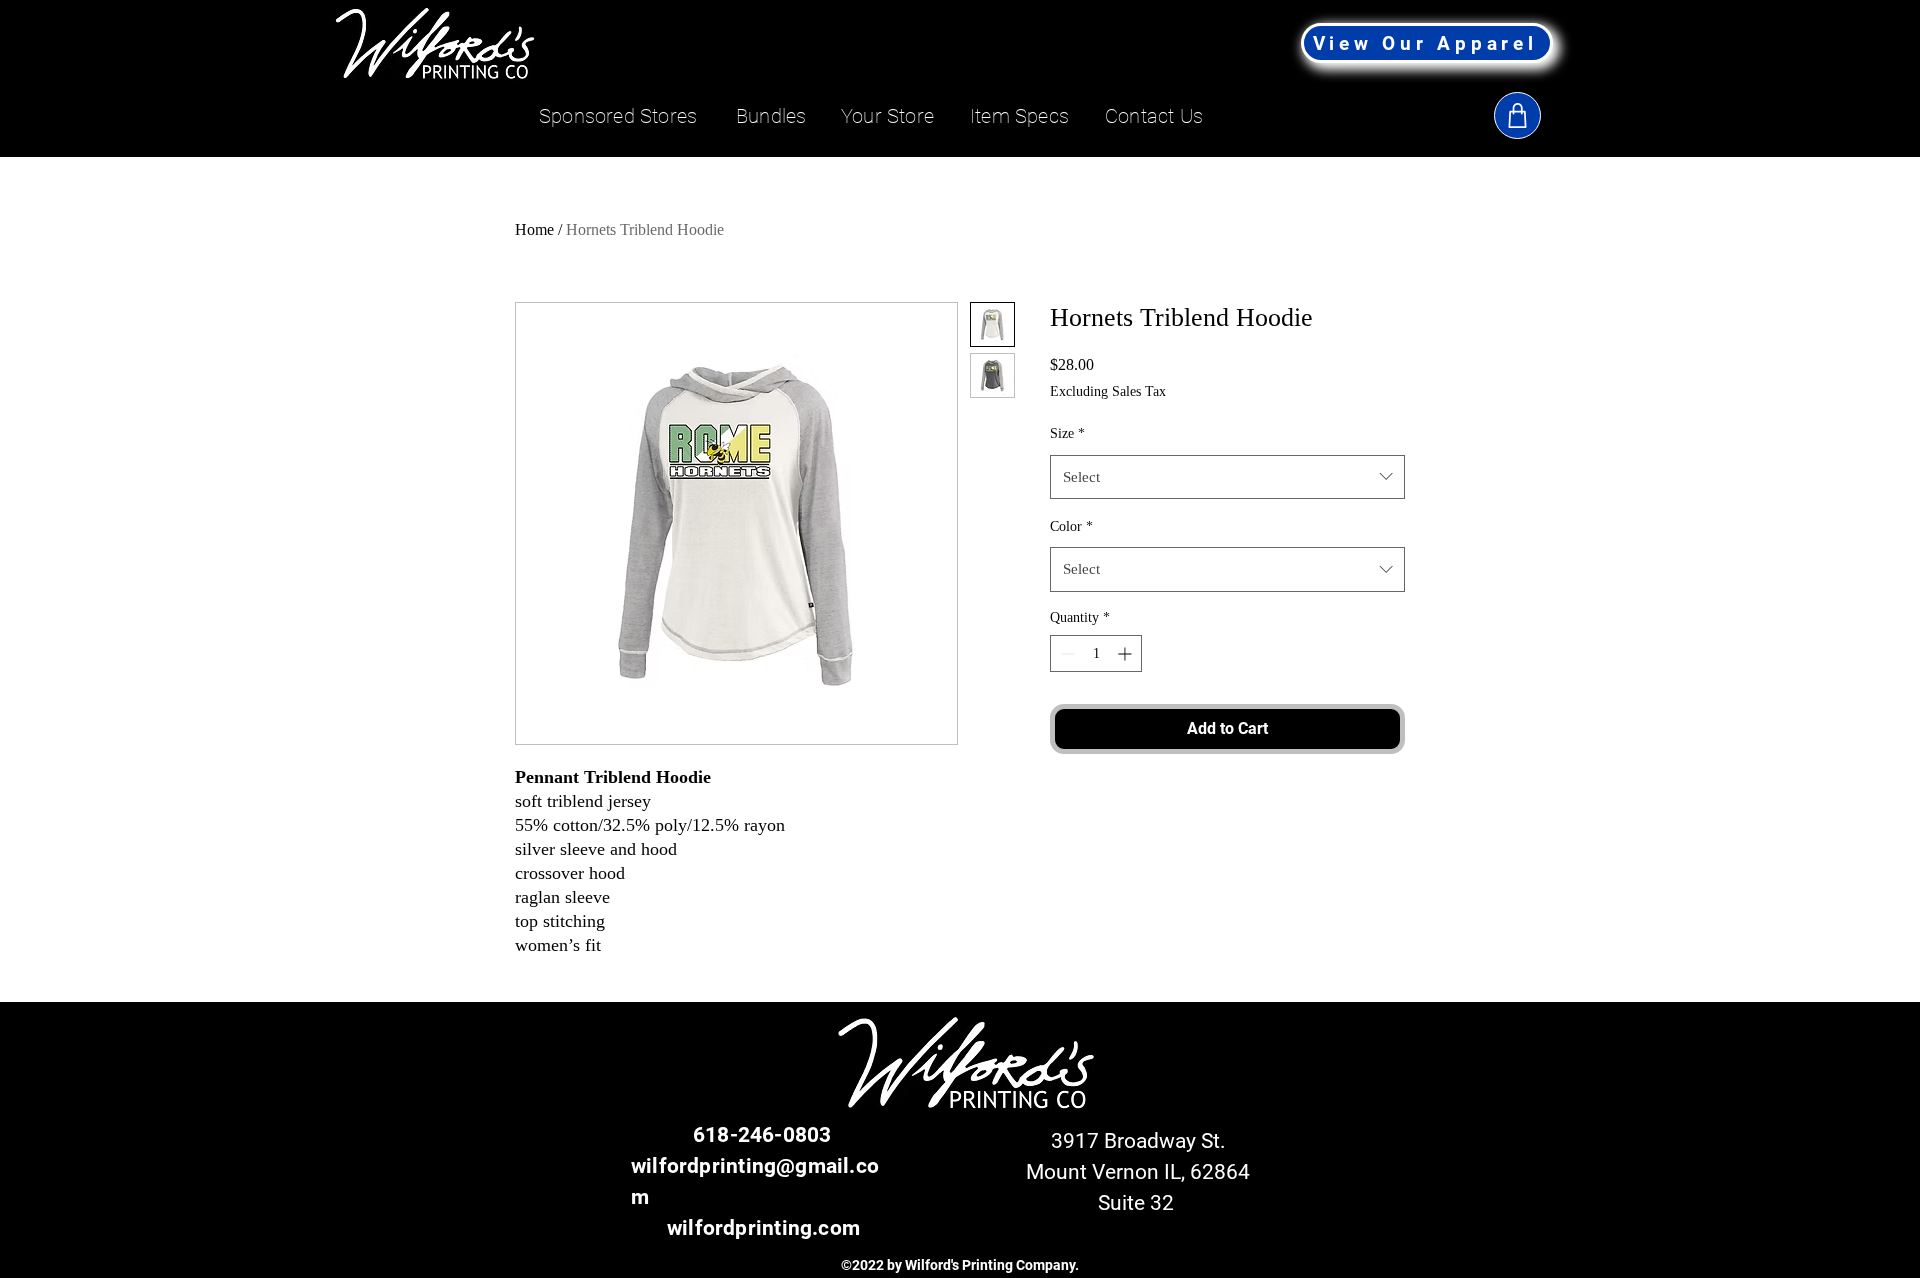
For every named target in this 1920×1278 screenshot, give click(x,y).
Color (1071, 526)
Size (1067, 433)
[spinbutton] (1096, 653)
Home (534, 229)
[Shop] (1517, 115)
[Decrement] (1065, 653)
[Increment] (1126, 653)
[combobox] (1227, 477)
